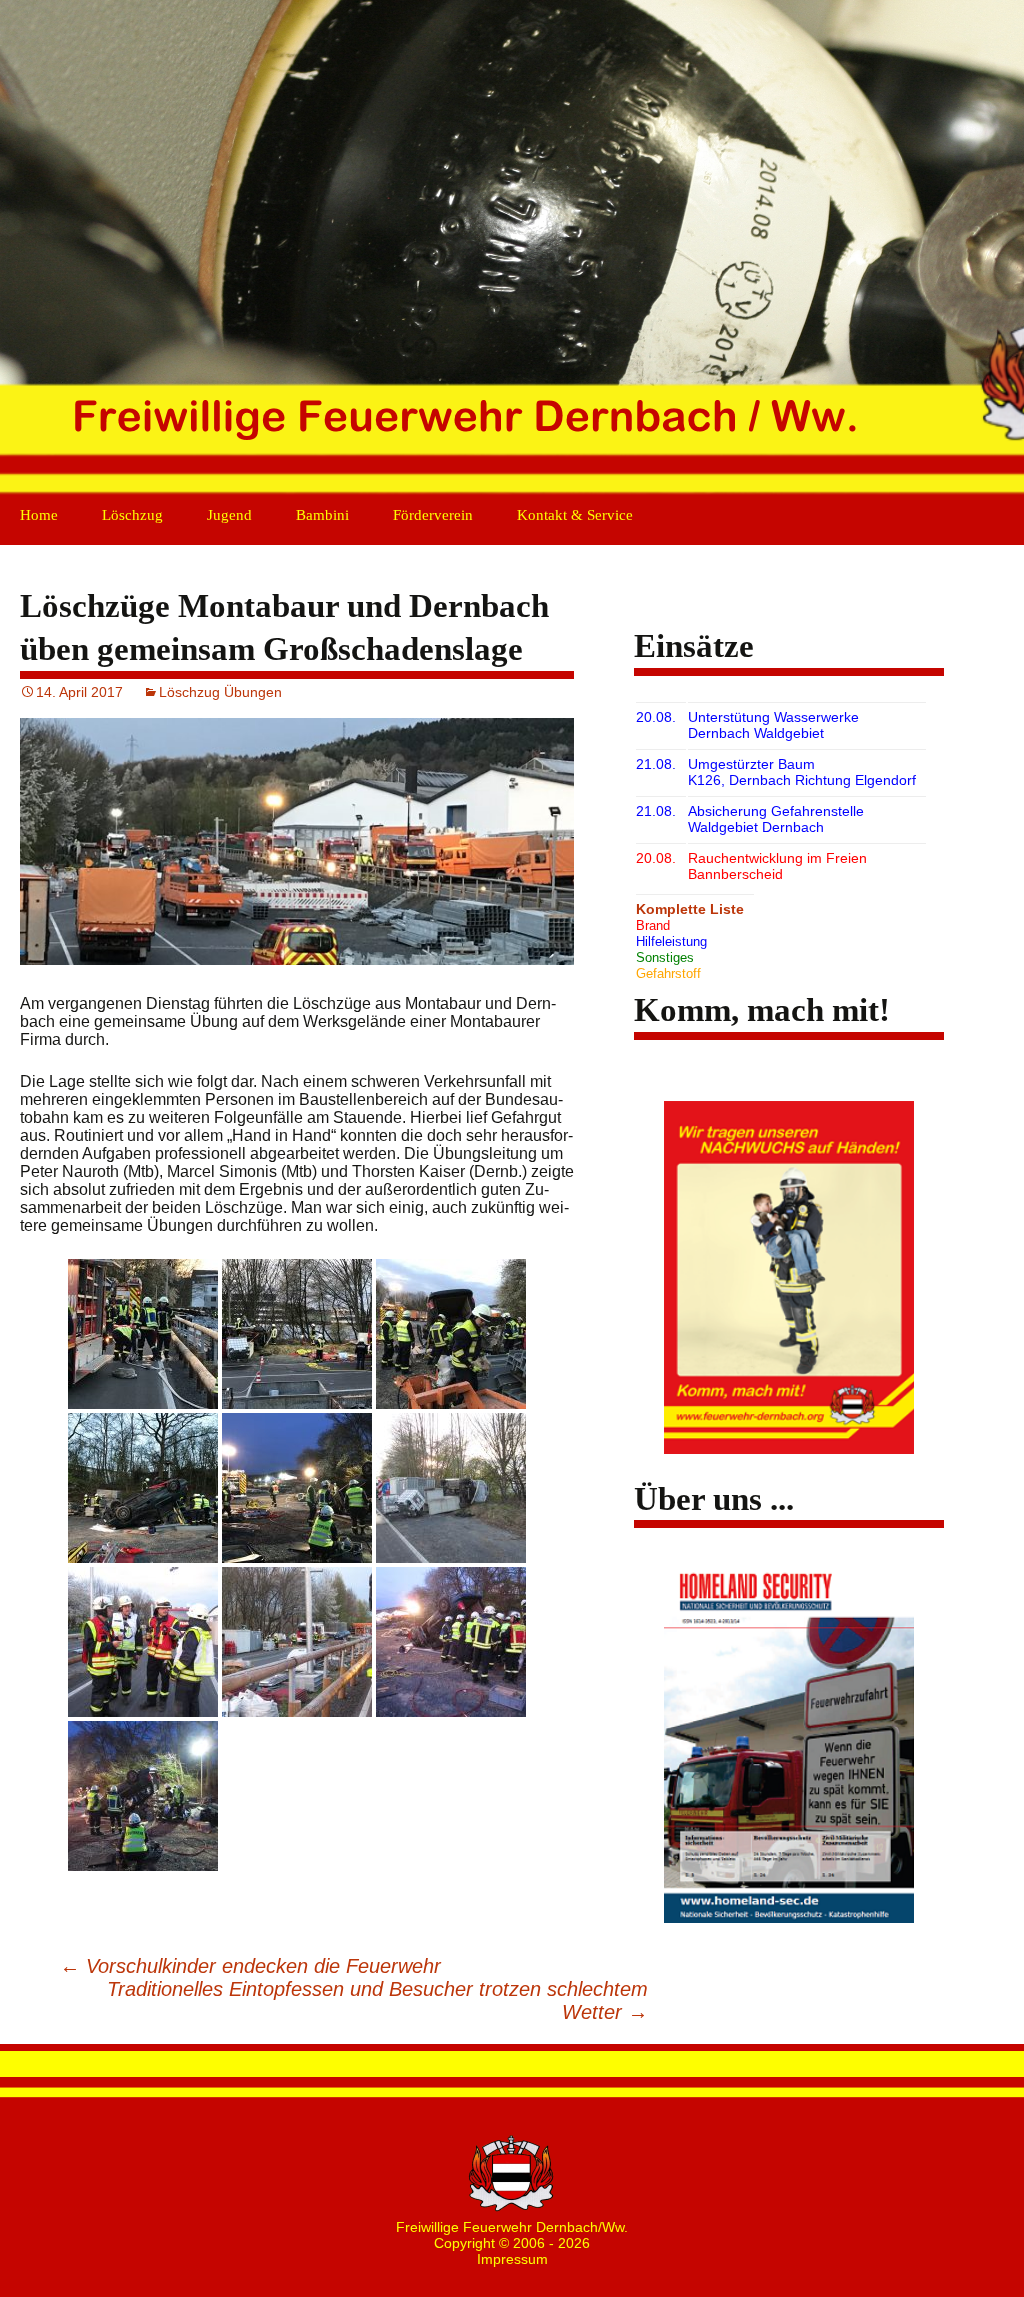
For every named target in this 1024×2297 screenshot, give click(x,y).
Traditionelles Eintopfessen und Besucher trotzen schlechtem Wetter (377, 2000)
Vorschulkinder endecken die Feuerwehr (250, 1966)
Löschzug (132, 515)
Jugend (229, 515)
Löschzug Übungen (220, 692)
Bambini (322, 515)
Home (39, 515)
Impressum (512, 2259)
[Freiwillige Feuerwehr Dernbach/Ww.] (512, 250)
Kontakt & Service (575, 515)
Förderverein (433, 515)
